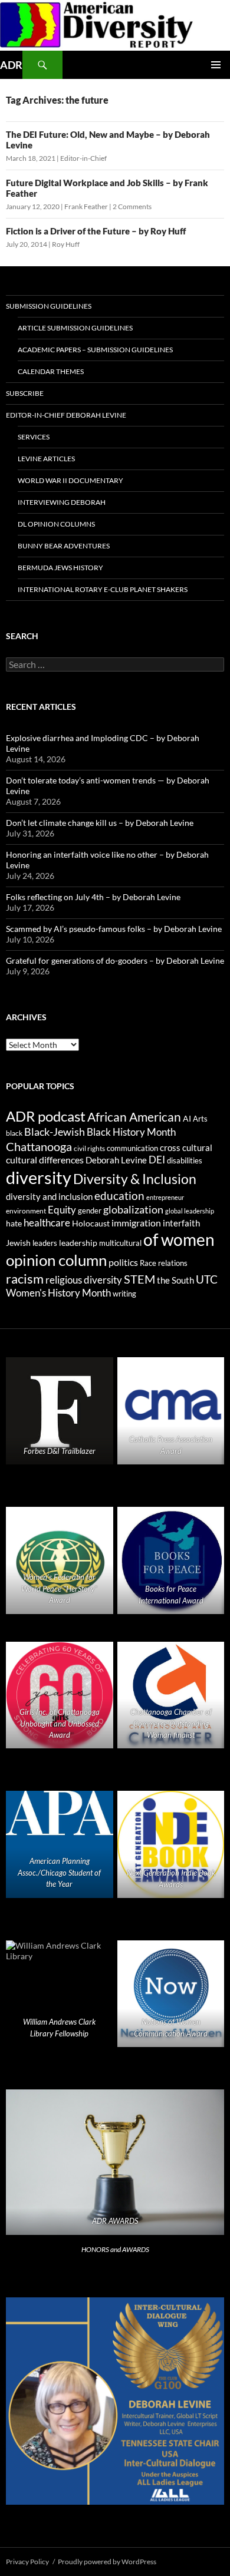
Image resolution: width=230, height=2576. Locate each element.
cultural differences (45, 1160)
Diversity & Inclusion (135, 1179)
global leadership (190, 1211)
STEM (139, 1279)
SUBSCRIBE (25, 393)
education (119, 1196)
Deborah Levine (116, 1160)
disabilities (185, 1160)
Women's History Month (58, 1293)
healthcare (47, 1223)
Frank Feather (86, 206)
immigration (136, 1223)
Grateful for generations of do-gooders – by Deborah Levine (115, 960)
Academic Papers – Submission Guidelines (95, 350)
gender (90, 1211)
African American (134, 1117)
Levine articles (46, 459)
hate (14, 1223)
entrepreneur (165, 1197)
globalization (133, 1209)
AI (187, 1119)
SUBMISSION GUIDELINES (49, 306)
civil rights (89, 1148)
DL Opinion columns (56, 524)
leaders (45, 1243)
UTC (207, 1279)
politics (123, 1262)
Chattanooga (39, 1147)
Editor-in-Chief (83, 158)
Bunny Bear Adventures (64, 546)
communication (132, 1148)
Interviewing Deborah (62, 502)
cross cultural (186, 1148)
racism (25, 1279)
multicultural (120, 1243)
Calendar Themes (51, 371)
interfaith (181, 1223)
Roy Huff (66, 244)
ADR (11, 65)
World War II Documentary (70, 480)
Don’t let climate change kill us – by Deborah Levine (100, 823)
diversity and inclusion (49, 1197)
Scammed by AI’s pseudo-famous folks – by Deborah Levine (114, 929)
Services (34, 437)
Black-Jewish (55, 1132)
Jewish (18, 1243)
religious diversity (84, 1280)
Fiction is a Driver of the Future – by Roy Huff (96, 231)
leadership (78, 1243)
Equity (62, 1210)
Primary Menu (216, 65)
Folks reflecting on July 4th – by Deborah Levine (93, 897)
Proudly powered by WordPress (107, 2562)
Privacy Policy (27, 2562)
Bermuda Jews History (60, 568)
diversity (39, 1177)
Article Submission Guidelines (75, 328)
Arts (200, 1119)
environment (26, 1211)
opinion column (56, 1260)
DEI (157, 1160)
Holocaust (91, 1223)
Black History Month (131, 1132)
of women (179, 1240)
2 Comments (132, 206)
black (14, 1133)
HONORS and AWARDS (115, 2249)
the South (175, 1280)
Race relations (164, 1263)
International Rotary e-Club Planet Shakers (103, 589)
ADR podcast (46, 1116)
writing (124, 1294)
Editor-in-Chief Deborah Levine (66, 415)
